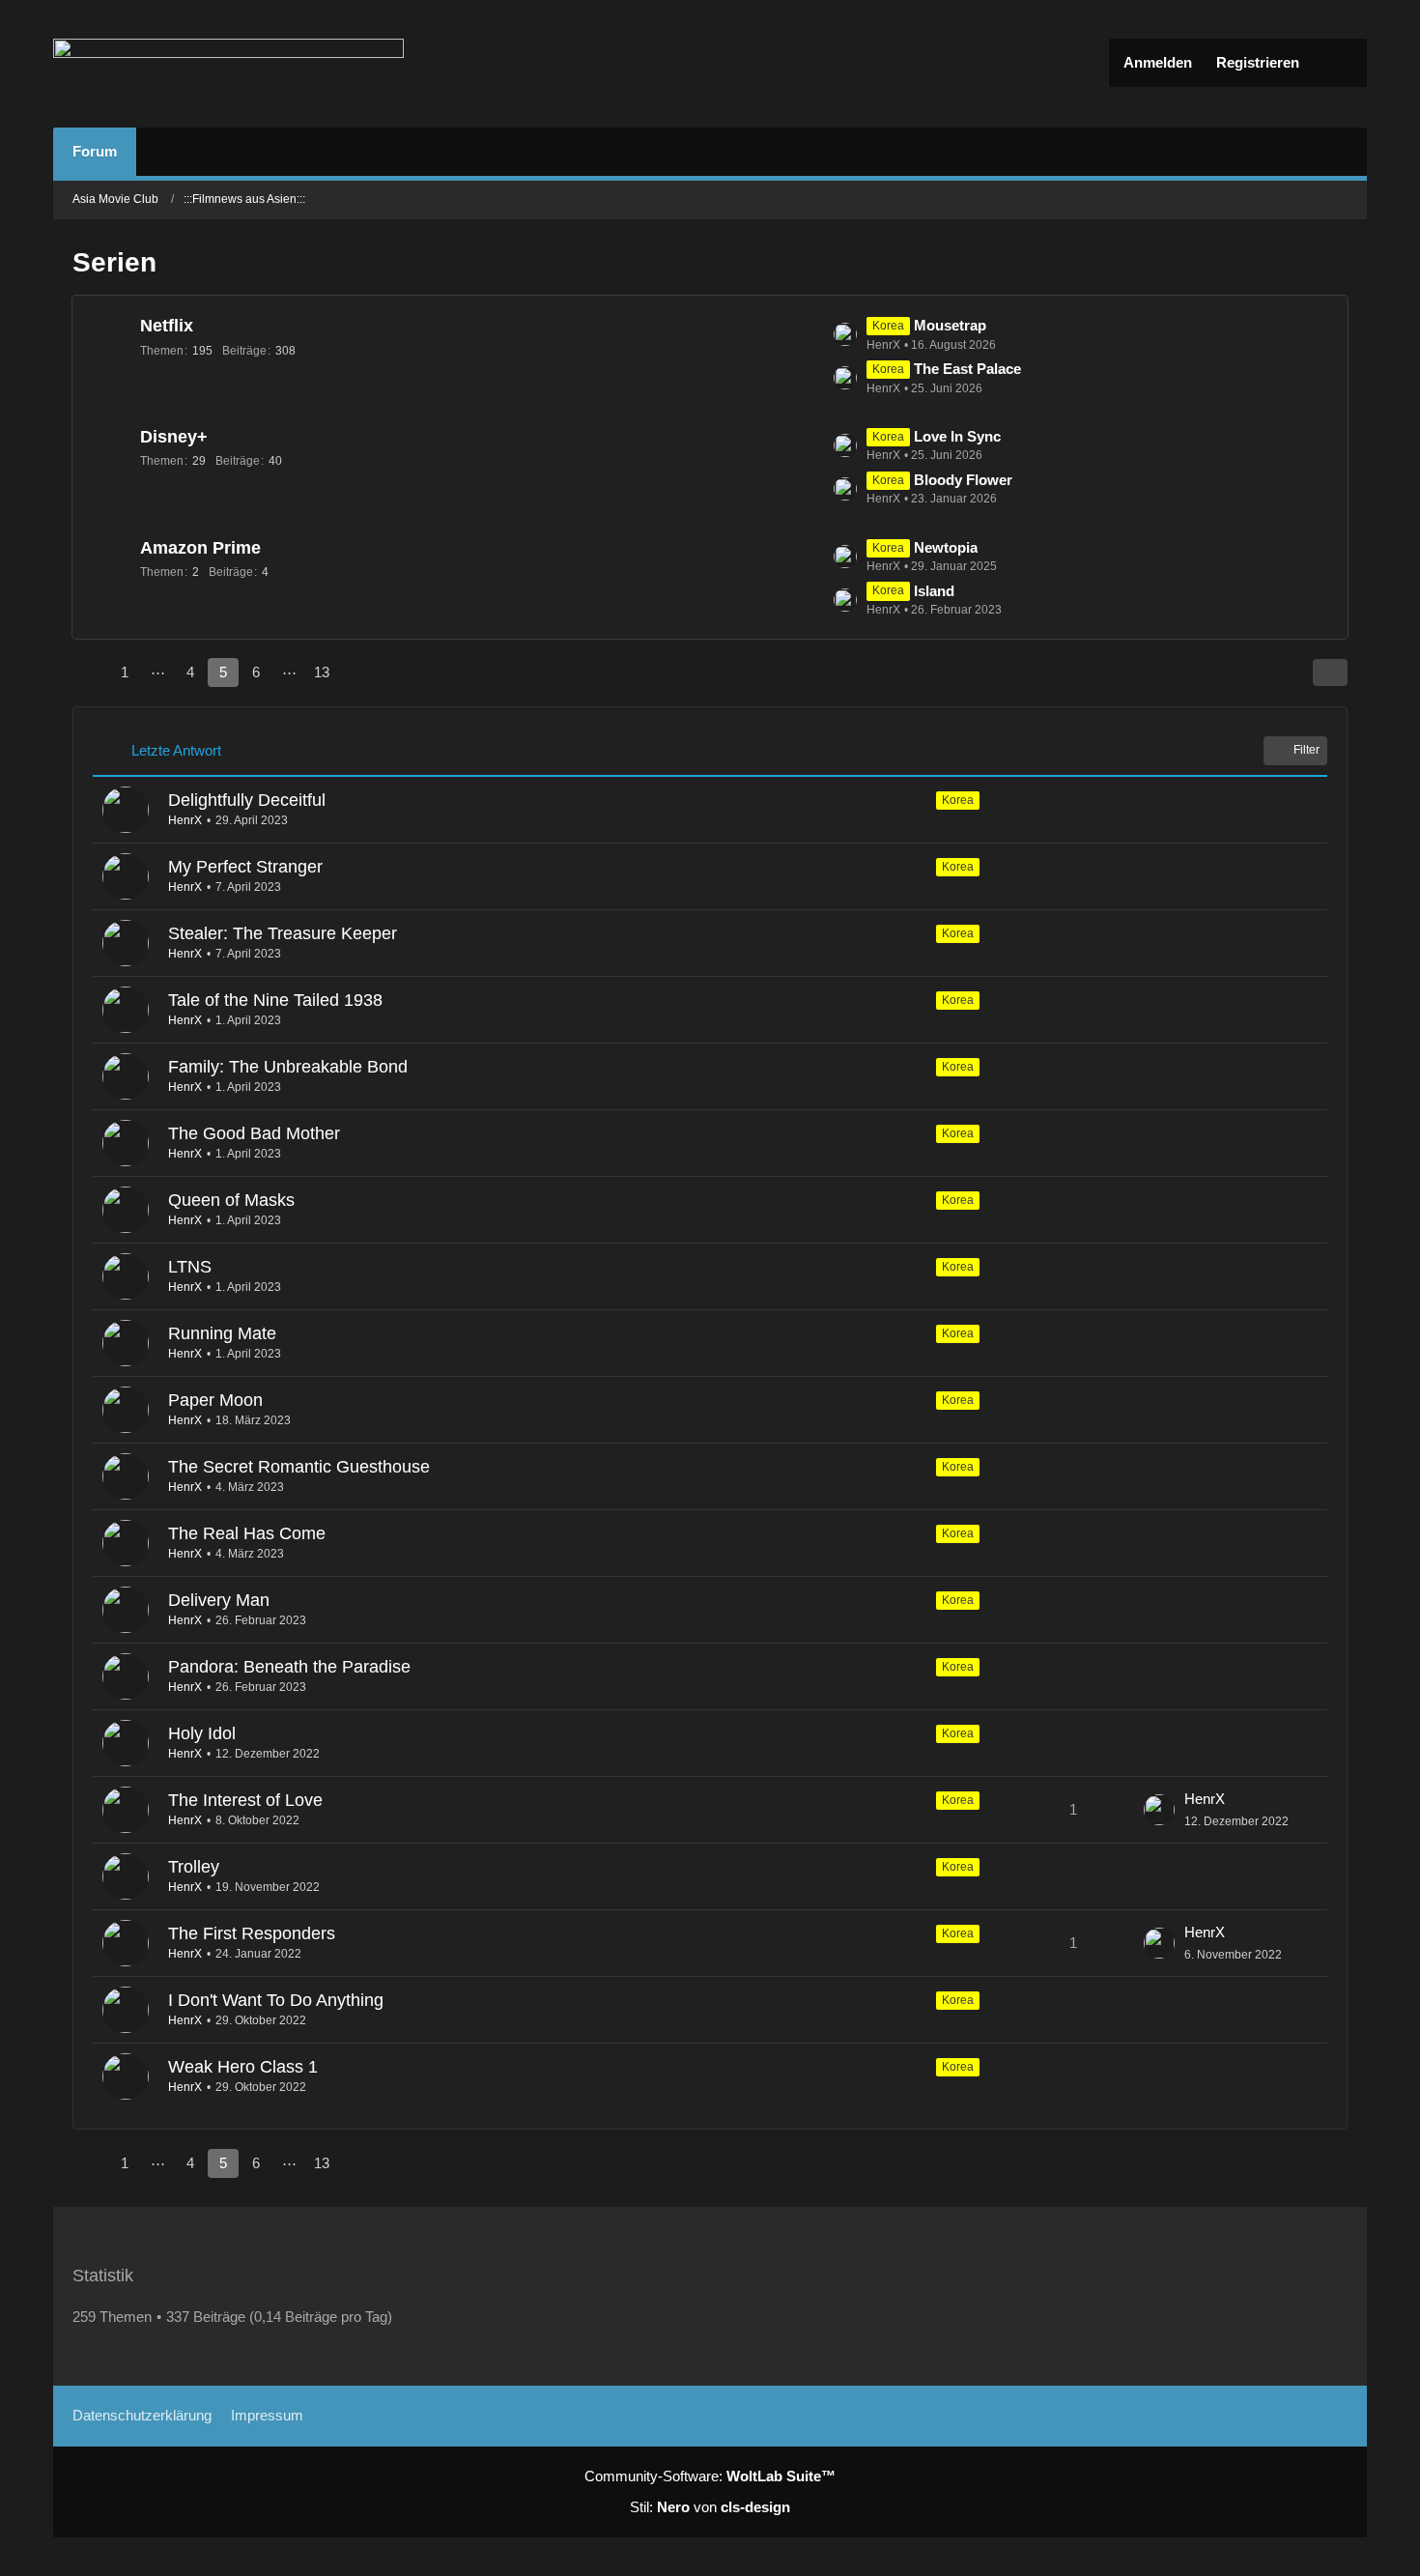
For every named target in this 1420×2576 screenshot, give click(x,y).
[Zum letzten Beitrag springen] (1159, 1810)
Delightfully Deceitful (247, 800)
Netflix (167, 326)
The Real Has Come (247, 1533)
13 (322, 672)
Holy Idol (202, 1733)
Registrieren (1258, 62)
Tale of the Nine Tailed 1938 (275, 1000)
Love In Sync (957, 436)
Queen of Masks (231, 1200)
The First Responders (252, 1933)
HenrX (185, 820)
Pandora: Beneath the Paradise (289, 1667)
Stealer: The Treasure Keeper (283, 933)
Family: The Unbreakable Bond (288, 1067)
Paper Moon (215, 1400)
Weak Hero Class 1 (243, 2067)
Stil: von (710, 2507)
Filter (1306, 750)
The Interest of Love (245, 1800)
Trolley (194, 1867)
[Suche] (1338, 63)
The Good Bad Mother (254, 1133)
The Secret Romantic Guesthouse (299, 1467)
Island (934, 591)
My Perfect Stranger (245, 867)
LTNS (190, 1267)
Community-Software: (710, 2476)
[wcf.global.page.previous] (90, 673)
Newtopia (946, 547)
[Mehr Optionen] (1330, 673)
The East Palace (967, 369)
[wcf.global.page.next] (356, 673)
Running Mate (222, 1333)
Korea (958, 800)
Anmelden (1158, 62)
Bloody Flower (963, 480)
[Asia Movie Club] (228, 64)
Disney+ (174, 437)
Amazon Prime (200, 548)
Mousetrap (950, 325)
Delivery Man (219, 1600)
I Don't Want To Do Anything (276, 2000)
